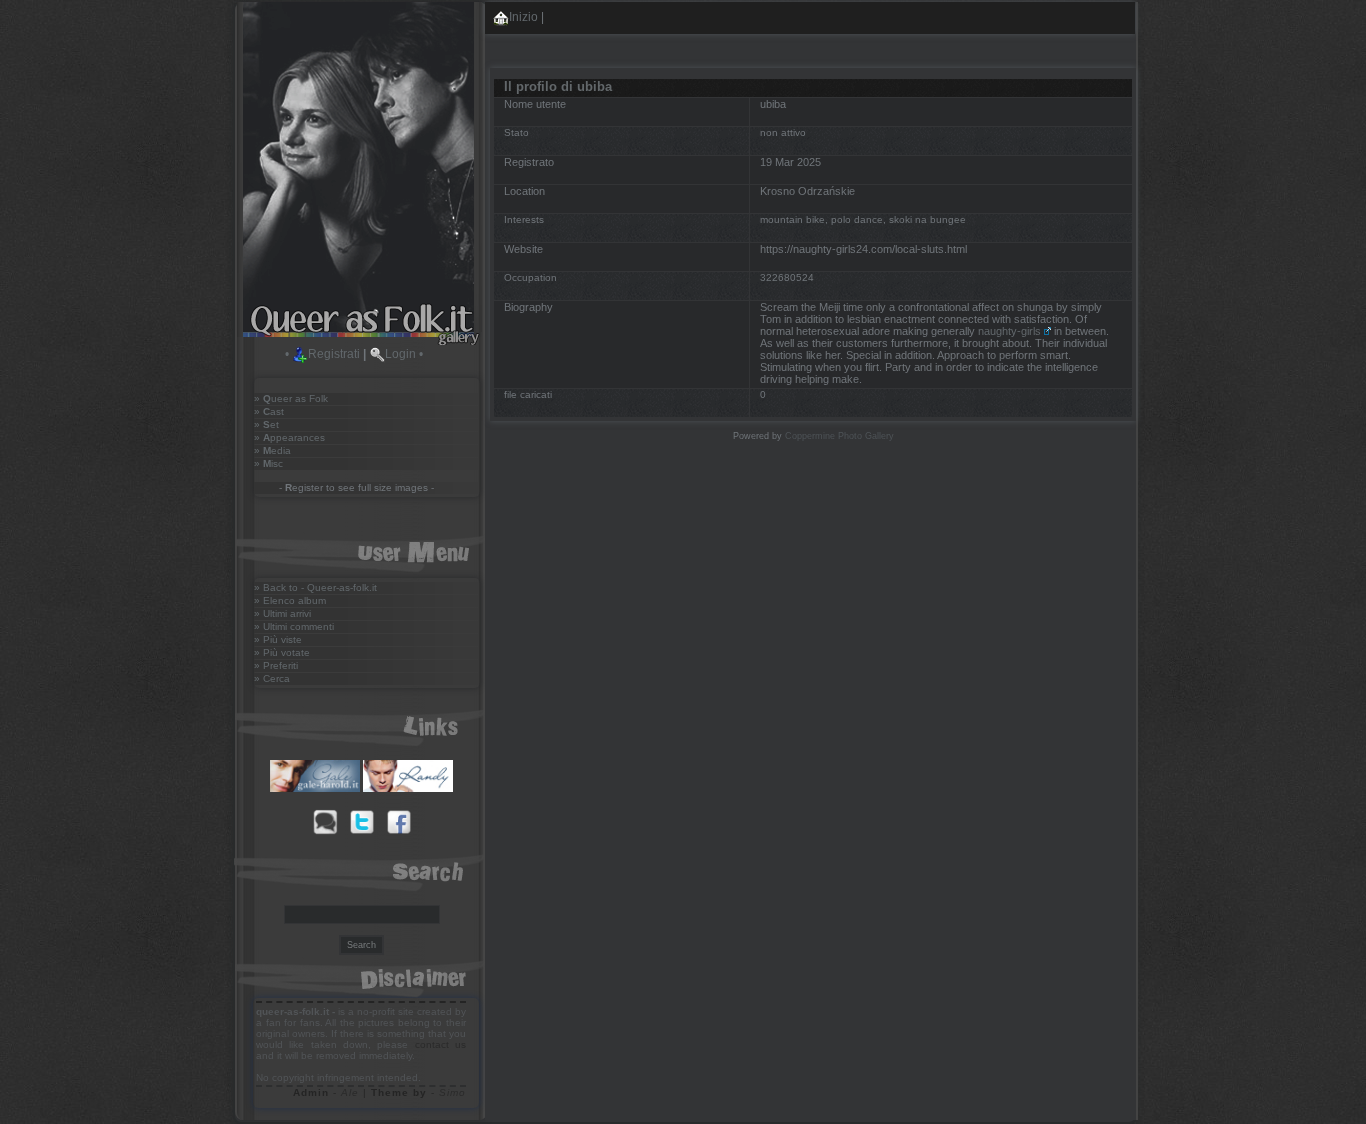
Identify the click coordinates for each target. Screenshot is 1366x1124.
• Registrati (322, 354)
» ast (269, 411)
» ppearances (289, 437)
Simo (452, 1092)
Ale (350, 1092)
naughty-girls (1009, 331)
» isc (268, 463)
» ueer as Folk (291, 398)
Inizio (523, 17)
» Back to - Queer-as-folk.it (315, 587)
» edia (272, 450)
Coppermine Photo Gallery (839, 436)
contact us (440, 1044)
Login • (404, 354)
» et (266, 424)
